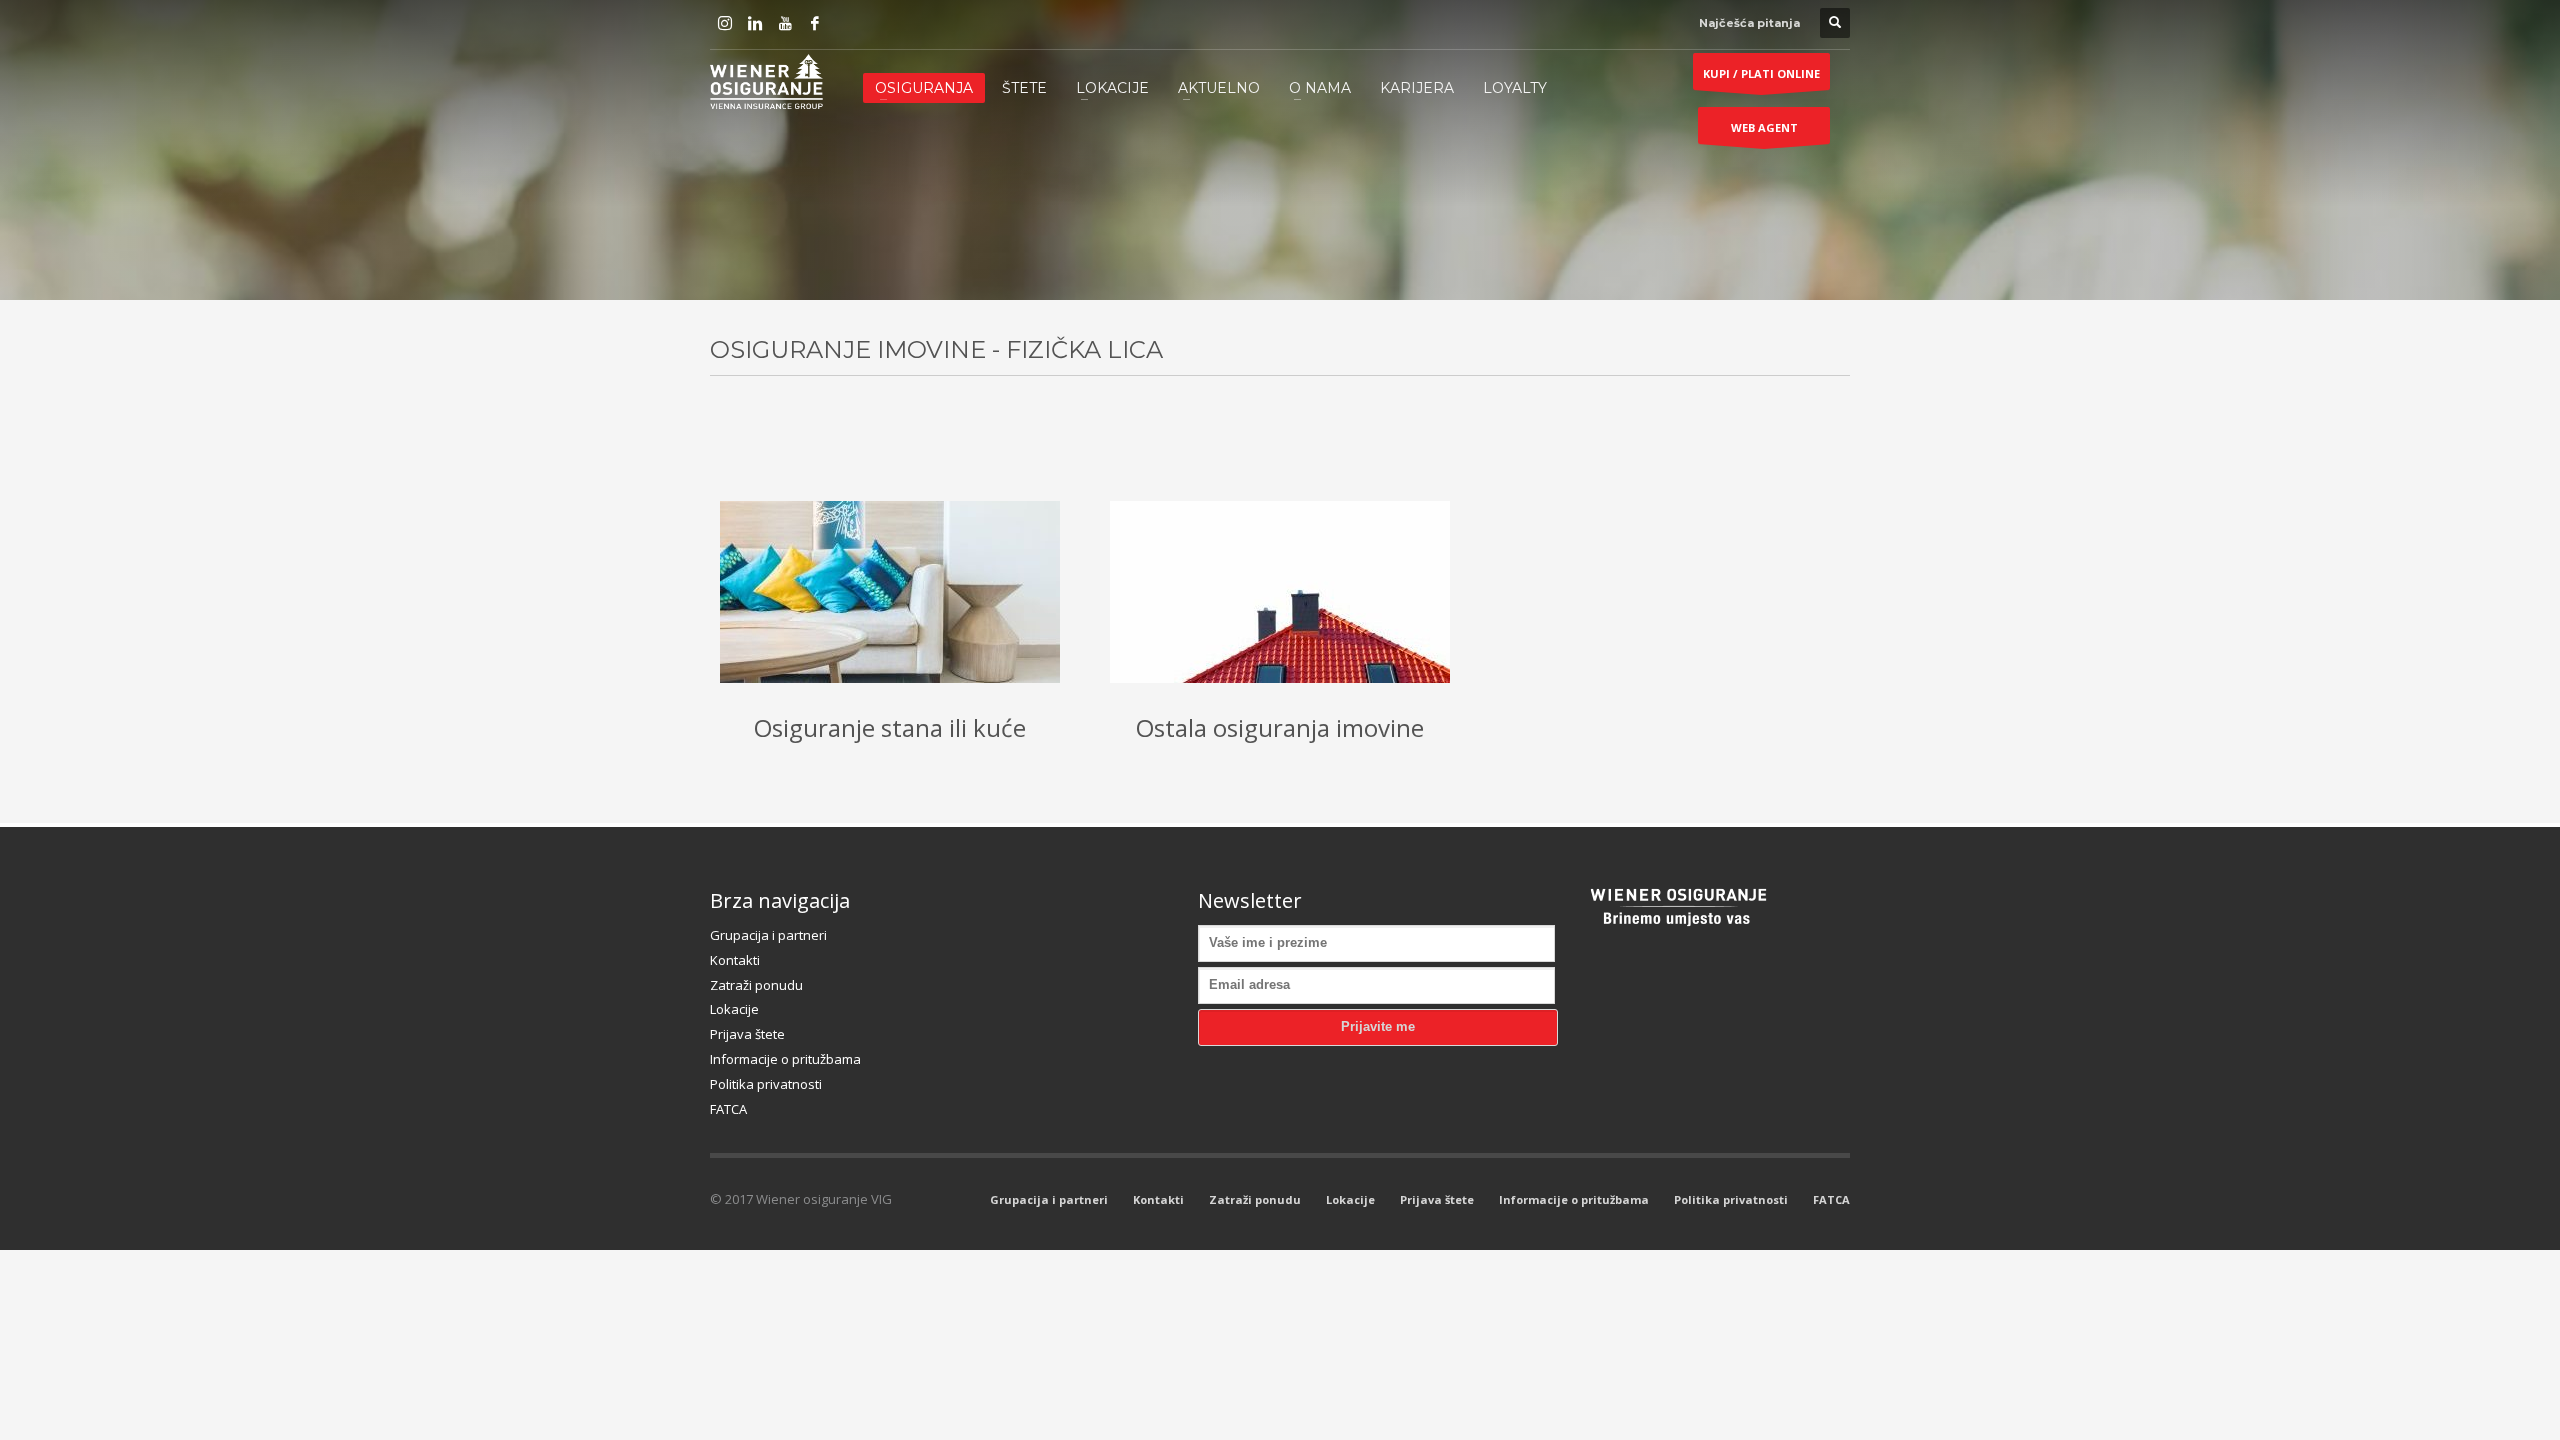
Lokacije (734, 1009)
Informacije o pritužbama (785, 1059)
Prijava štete (747, 1034)
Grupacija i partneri (768, 935)
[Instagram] (725, 23)
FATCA (728, 1109)
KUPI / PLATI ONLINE (1761, 73)
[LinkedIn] (755, 23)
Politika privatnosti (766, 1084)
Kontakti (735, 960)
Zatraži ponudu (756, 985)
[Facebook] (815, 23)
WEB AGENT (1764, 127)
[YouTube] (785, 23)
